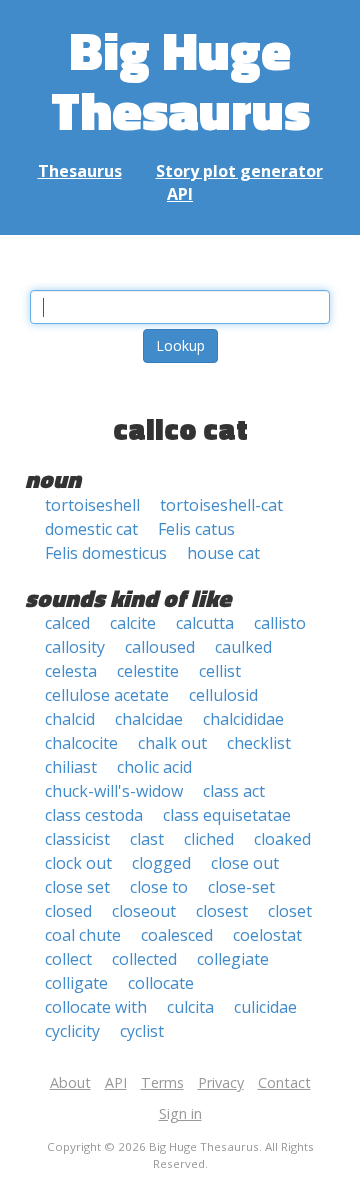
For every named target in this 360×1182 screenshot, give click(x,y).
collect (68, 959)
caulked (243, 647)
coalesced (177, 935)
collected (144, 959)
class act (234, 791)
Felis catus (196, 529)
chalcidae (149, 719)
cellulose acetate (107, 695)
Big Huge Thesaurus (180, 79)
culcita (190, 1007)
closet (290, 911)
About (70, 1082)
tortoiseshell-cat (221, 505)
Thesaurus (80, 171)
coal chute (83, 935)
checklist (259, 743)
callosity (75, 647)
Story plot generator (239, 171)
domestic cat (91, 529)
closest (222, 911)
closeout (144, 911)
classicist (77, 839)
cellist (220, 671)
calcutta (205, 623)
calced (67, 623)
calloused (160, 647)
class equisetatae (227, 815)
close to (159, 887)
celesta (71, 671)
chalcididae (243, 719)
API (180, 194)
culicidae (265, 1007)
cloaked (282, 839)
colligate (76, 983)
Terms (162, 1082)
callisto (280, 623)
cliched (209, 839)
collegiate (233, 959)
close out (245, 863)
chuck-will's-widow (114, 791)
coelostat (267, 935)
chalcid (70, 719)
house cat (223, 553)
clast (147, 839)
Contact (284, 1082)
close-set (241, 887)
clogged (161, 863)
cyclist (142, 1031)
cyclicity (72, 1031)
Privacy (221, 1082)
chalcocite (81, 743)
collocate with (96, 1007)
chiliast (71, 767)
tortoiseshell (92, 505)
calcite (133, 623)
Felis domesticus (106, 553)
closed (68, 911)
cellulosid (223, 695)
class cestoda (94, 815)
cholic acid (154, 767)
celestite (148, 671)
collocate (161, 983)
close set (77, 887)
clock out (78, 863)
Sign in (180, 1113)
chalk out (172, 743)
